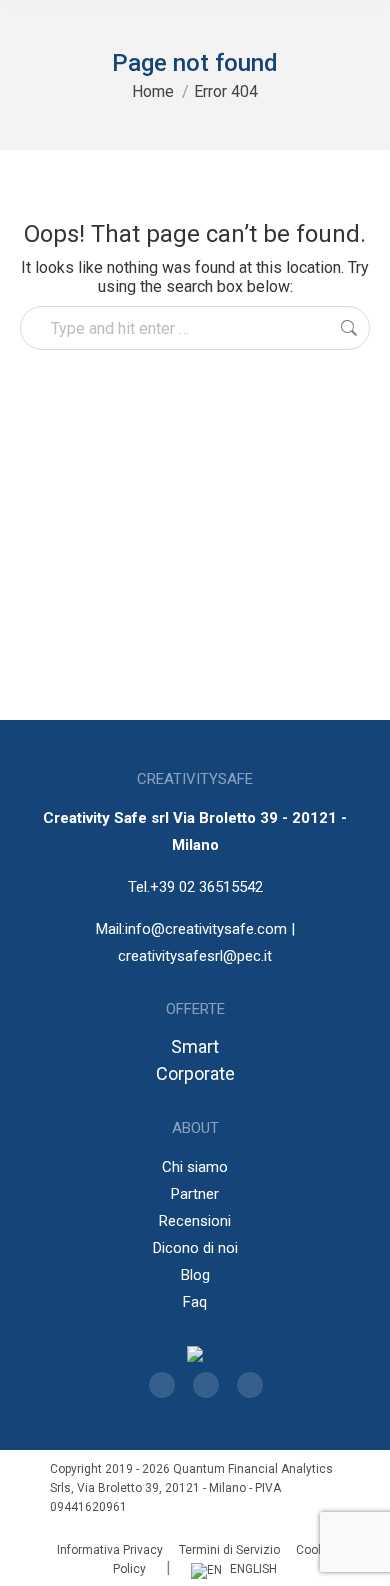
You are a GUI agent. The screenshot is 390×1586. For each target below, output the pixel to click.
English (253, 1569)
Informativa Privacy (110, 1550)
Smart (195, 1046)
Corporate (195, 1073)
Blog (195, 1275)
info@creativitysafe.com (206, 929)
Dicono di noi (195, 1248)
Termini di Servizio (229, 1550)
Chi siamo (195, 1167)
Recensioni (195, 1221)
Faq (195, 1302)
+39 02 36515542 (206, 887)
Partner (195, 1194)
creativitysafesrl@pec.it (195, 956)
